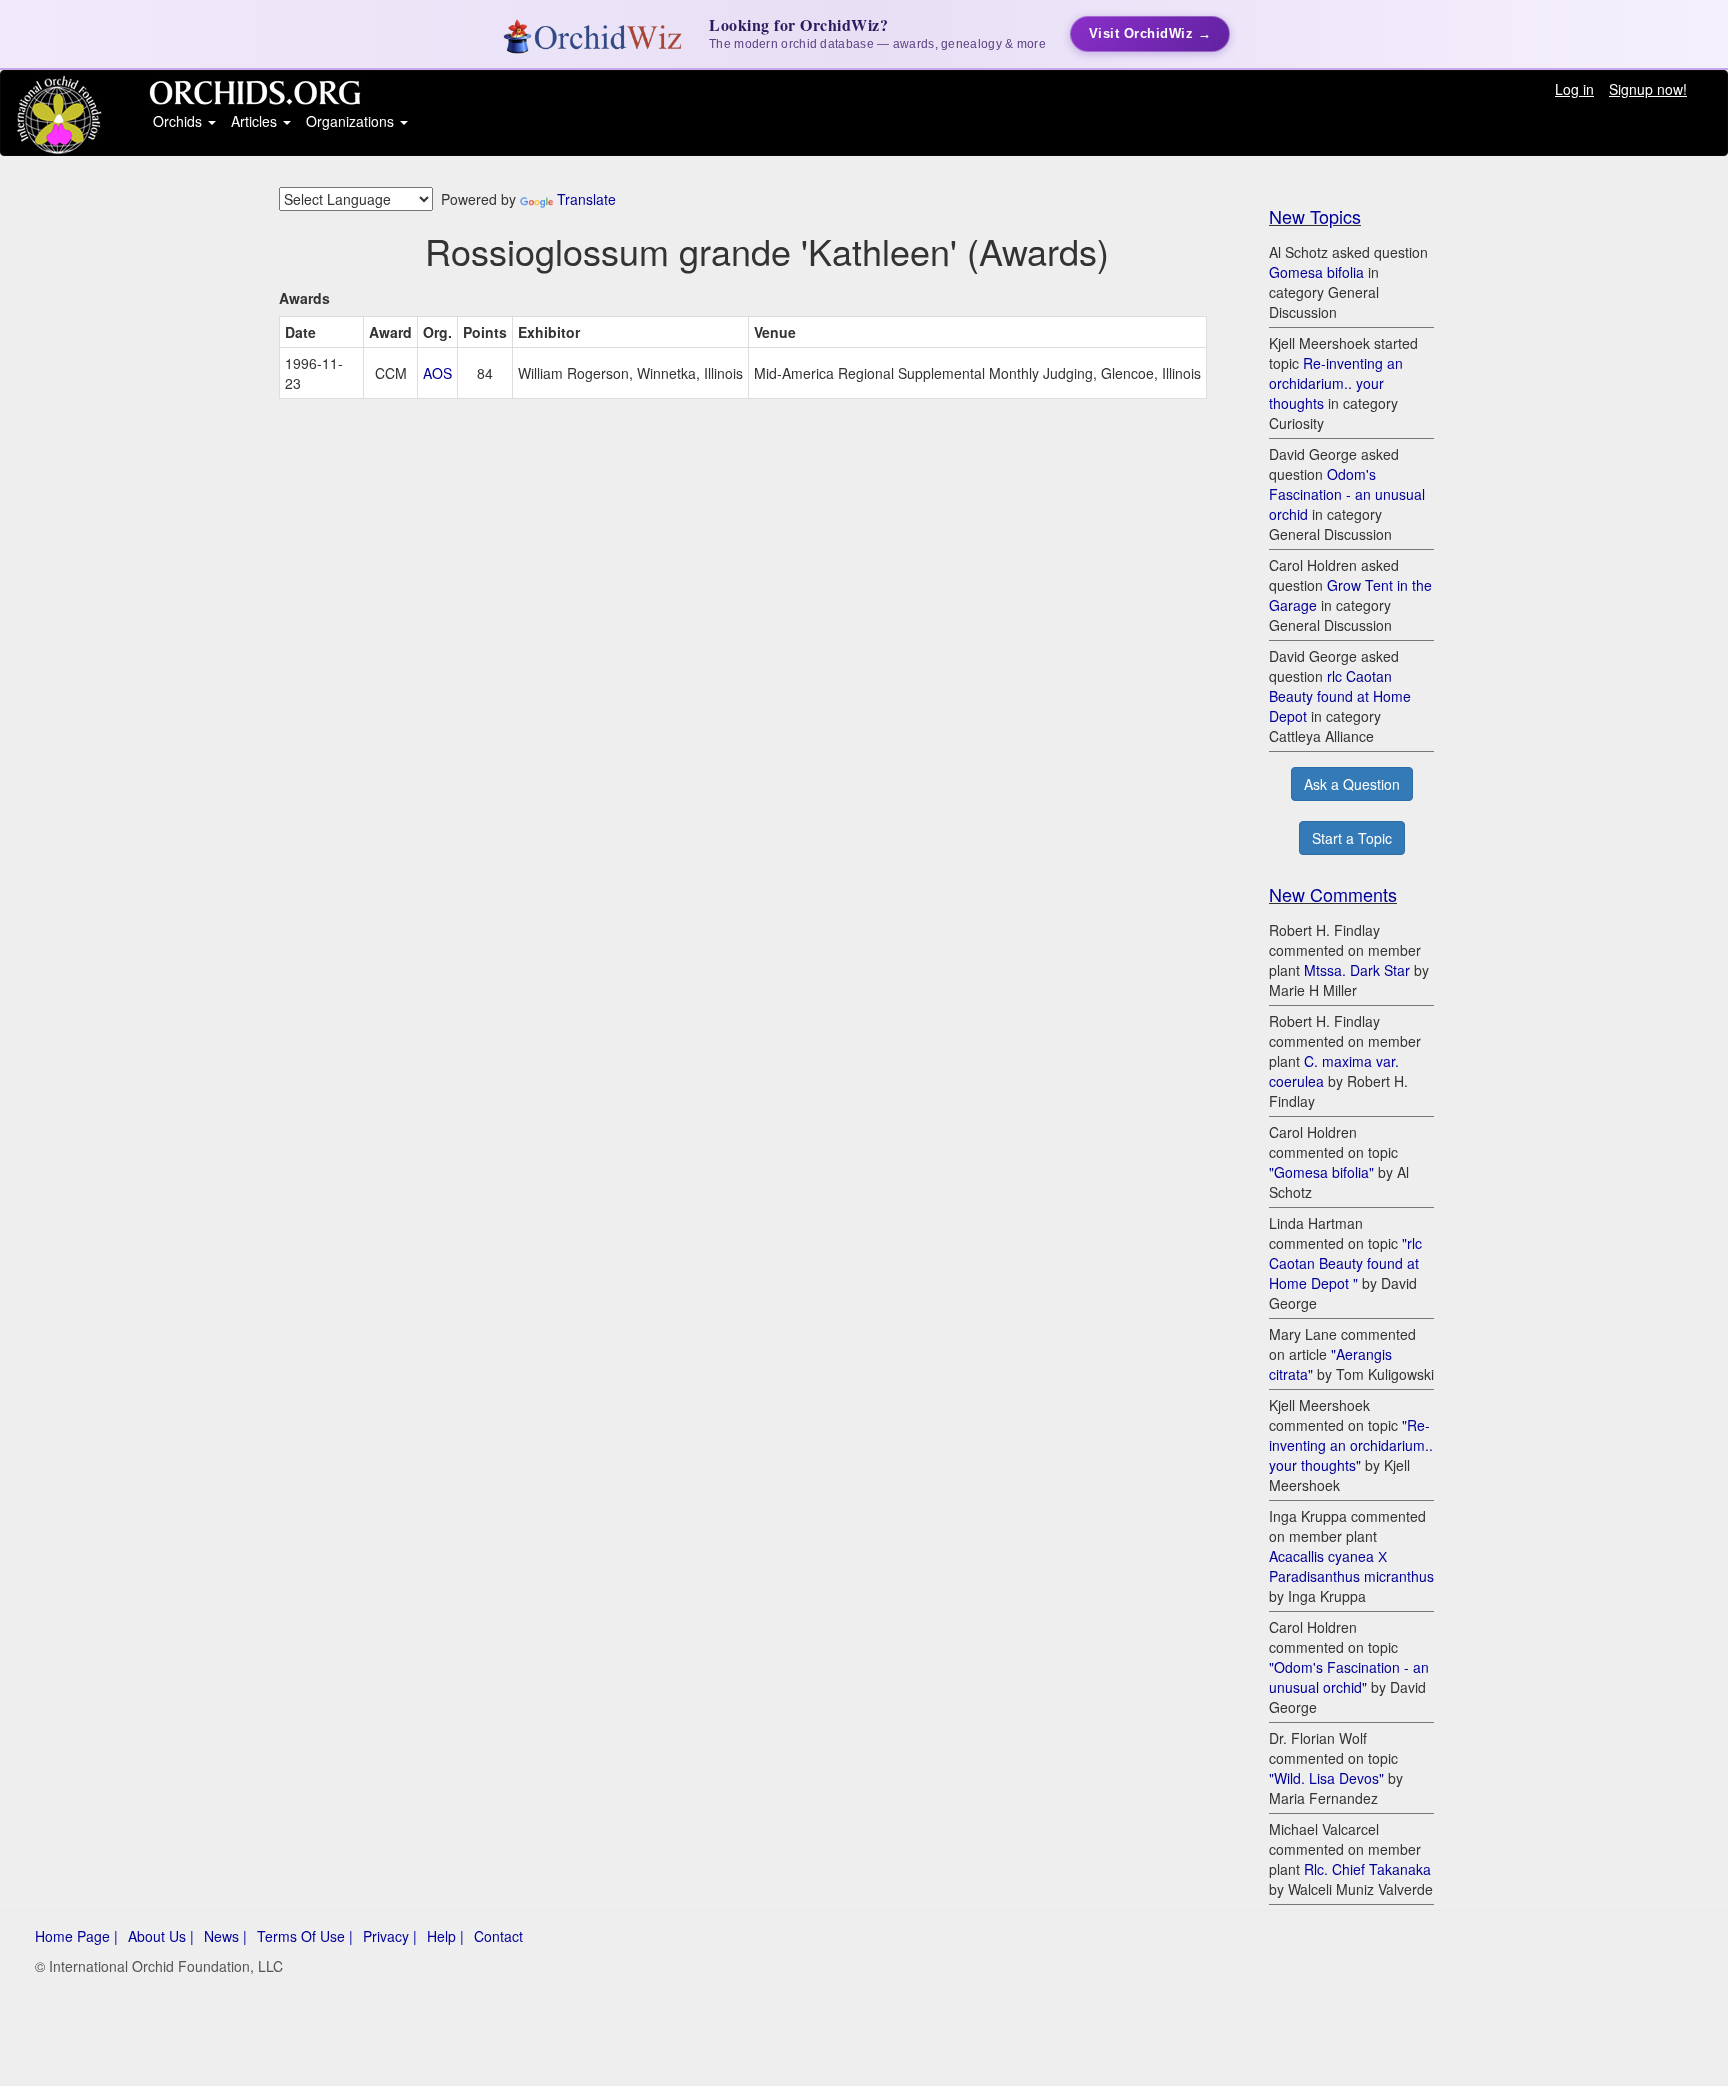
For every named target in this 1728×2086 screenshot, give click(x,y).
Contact (498, 1936)
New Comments (1333, 894)
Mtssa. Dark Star (1357, 970)
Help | (445, 1936)
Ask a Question (1352, 784)
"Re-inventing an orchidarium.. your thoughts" (1351, 1445)
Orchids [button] (179, 121)
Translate (586, 199)
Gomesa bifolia (1316, 272)
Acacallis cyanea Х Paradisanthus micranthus (1351, 1566)
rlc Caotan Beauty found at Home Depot (1340, 696)
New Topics (1315, 216)
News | (225, 1936)
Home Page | (76, 1936)
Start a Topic (1352, 838)
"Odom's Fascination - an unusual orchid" (1349, 1677)
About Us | (161, 1936)
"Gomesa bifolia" (1321, 1172)
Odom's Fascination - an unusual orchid (1347, 494)
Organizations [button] (352, 121)
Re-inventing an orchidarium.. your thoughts (1336, 383)
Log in (1574, 89)
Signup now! (1648, 89)
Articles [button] (256, 121)
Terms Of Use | (305, 1936)
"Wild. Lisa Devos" (1326, 1778)
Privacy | (390, 1936)
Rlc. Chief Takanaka (1367, 1869)
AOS (437, 373)
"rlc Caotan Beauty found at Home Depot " (1345, 1263)
